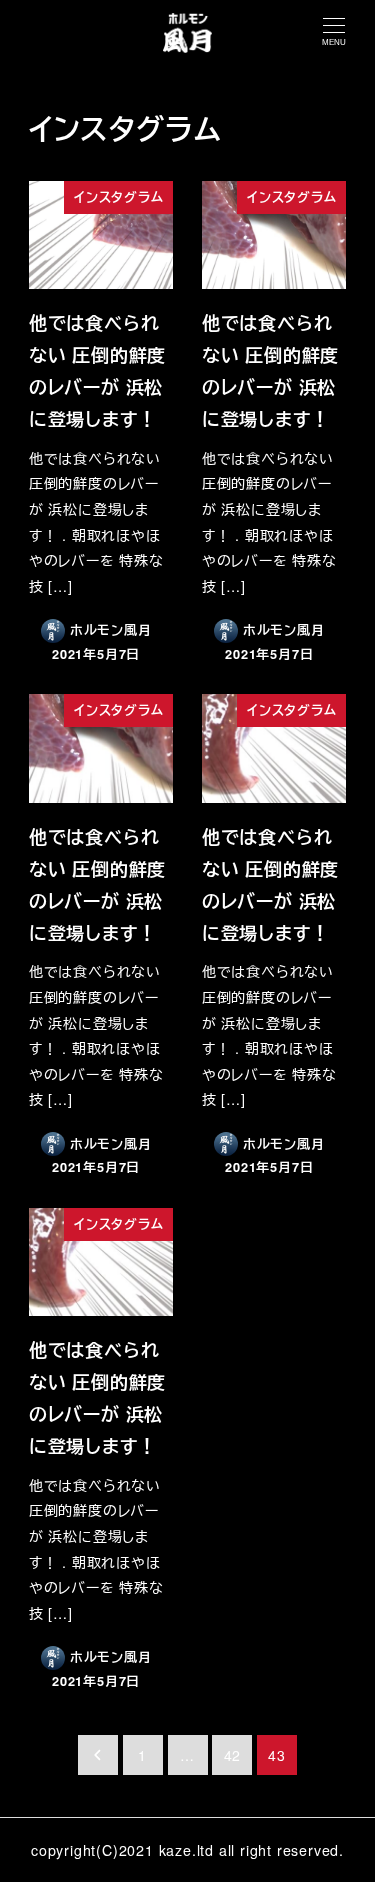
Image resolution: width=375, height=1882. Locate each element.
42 (233, 1755)
